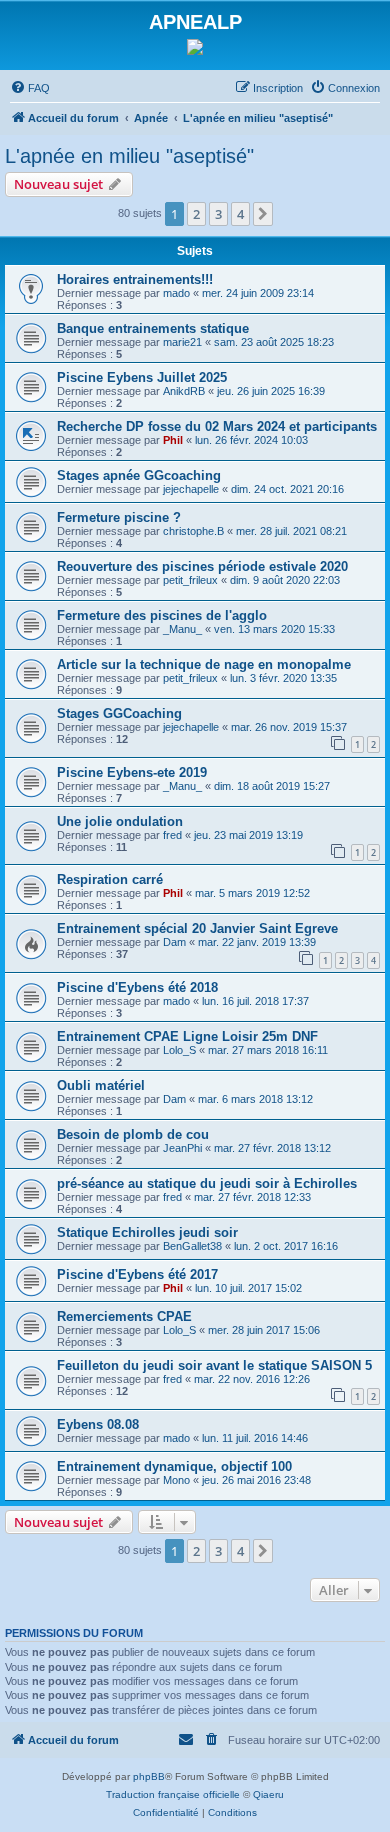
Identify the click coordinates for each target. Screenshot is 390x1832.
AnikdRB (184, 391)
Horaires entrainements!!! (135, 279)
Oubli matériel (101, 1085)
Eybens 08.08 (98, 1424)
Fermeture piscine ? (119, 517)
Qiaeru (268, 1794)
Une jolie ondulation (120, 821)
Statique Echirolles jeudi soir (147, 1232)
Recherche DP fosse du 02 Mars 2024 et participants (217, 426)
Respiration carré (110, 879)
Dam (174, 942)
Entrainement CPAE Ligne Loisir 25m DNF (187, 1036)
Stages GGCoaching (119, 713)
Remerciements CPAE (124, 1316)
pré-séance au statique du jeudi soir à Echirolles (207, 1183)
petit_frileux (190, 580)
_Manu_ (182, 629)
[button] (263, 214)
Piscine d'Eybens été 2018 (137, 987)
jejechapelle (191, 489)
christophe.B (193, 531)
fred (172, 835)
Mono (176, 1480)
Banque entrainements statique (153, 328)
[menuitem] (30, 88)
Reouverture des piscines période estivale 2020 (202, 566)
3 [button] (218, 214)
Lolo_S (179, 1050)
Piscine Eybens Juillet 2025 (142, 377)
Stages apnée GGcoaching (139, 475)
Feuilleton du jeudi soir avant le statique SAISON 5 (214, 1365)
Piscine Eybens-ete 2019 (132, 772)
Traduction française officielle (173, 1794)
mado (176, 293)
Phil (173, 440)
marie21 (182, 342)
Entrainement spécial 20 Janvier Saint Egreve (197, 928)
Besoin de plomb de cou (133, 1134)
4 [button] (240, 214)
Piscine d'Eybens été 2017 (137, 1274)
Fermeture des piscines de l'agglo (162, 615)
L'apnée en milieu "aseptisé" (129, 156)
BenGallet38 (192, 1246)
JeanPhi (182, 1148)
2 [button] (196, 214)
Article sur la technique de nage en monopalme (204, 664)
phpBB (149, 1776)
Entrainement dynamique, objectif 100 (174, 1466)
